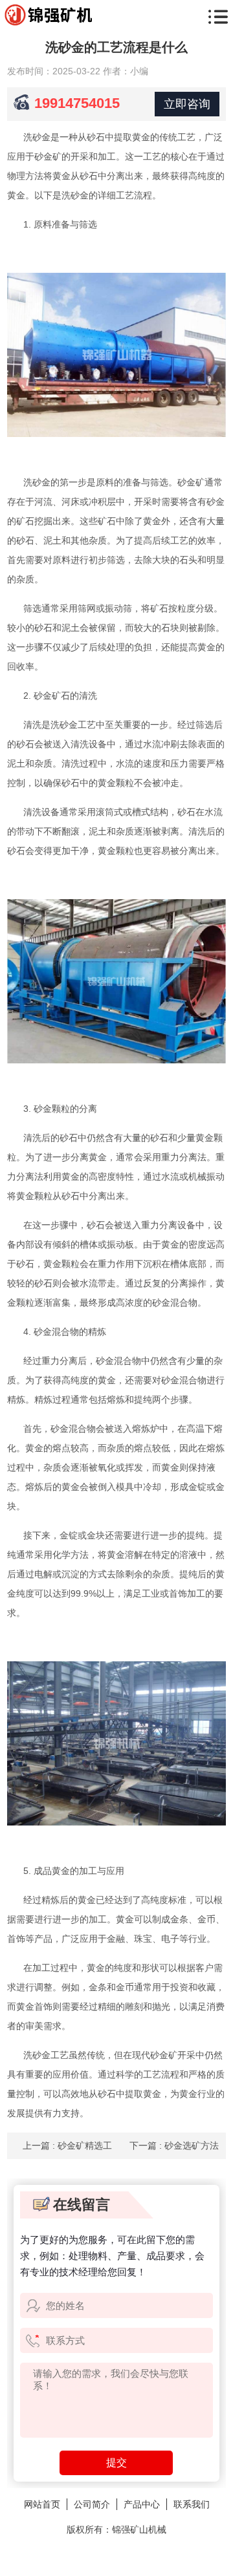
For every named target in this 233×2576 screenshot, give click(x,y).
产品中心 (142, 2504)
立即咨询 (187, 104)
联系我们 (192, 2504)
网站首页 (42, 2504)
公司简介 (92, 2504)
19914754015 (77, 103)
